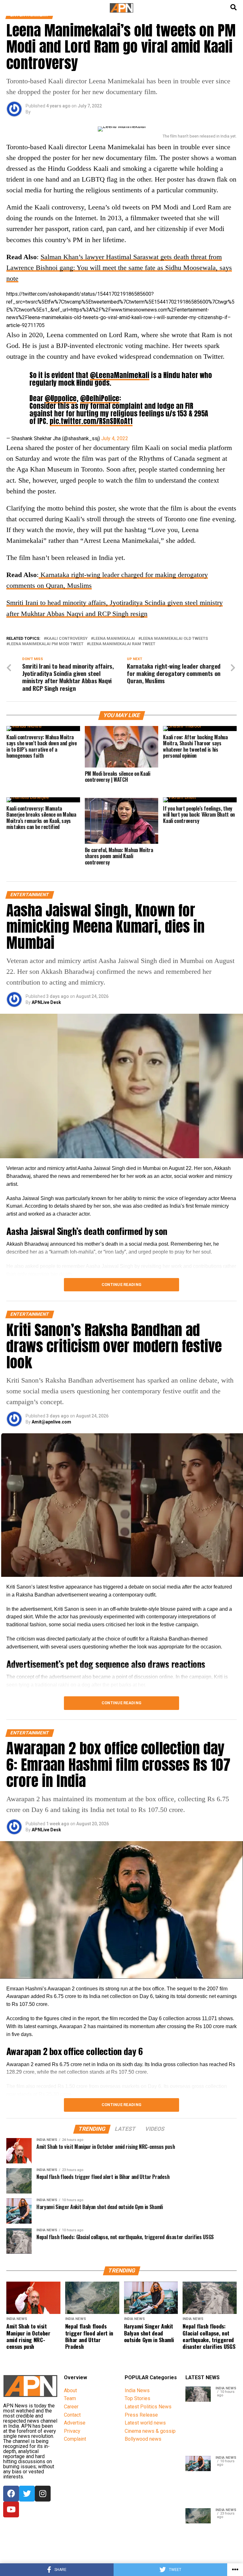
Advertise (75, 2423)
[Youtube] (11, 2509)
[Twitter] (27, 2494)
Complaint (75, 2439)
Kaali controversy (67, 639)
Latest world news (145, 2423)
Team (70, 2398)
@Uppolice (61, 398)
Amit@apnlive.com (51, 1422)
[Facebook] (11, 2494)
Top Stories (137, 2398)
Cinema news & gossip (150, 2431)
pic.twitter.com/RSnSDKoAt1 (91, 421)
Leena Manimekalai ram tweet (122, 644)
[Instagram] (43, 2494)
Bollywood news (143, 2439)
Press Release (141, 2415)
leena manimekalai (114, 639)
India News (137, 2390)
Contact (72, 2415)
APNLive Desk (46, 1002)
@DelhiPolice (100, 398)
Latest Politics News (148, 2407)
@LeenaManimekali (120, 375)
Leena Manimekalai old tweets (174, 639)
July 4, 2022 (115, 438)
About (70, 2390)
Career (71, 2407)
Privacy (72, 2431)
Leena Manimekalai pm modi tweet (46, 644)
